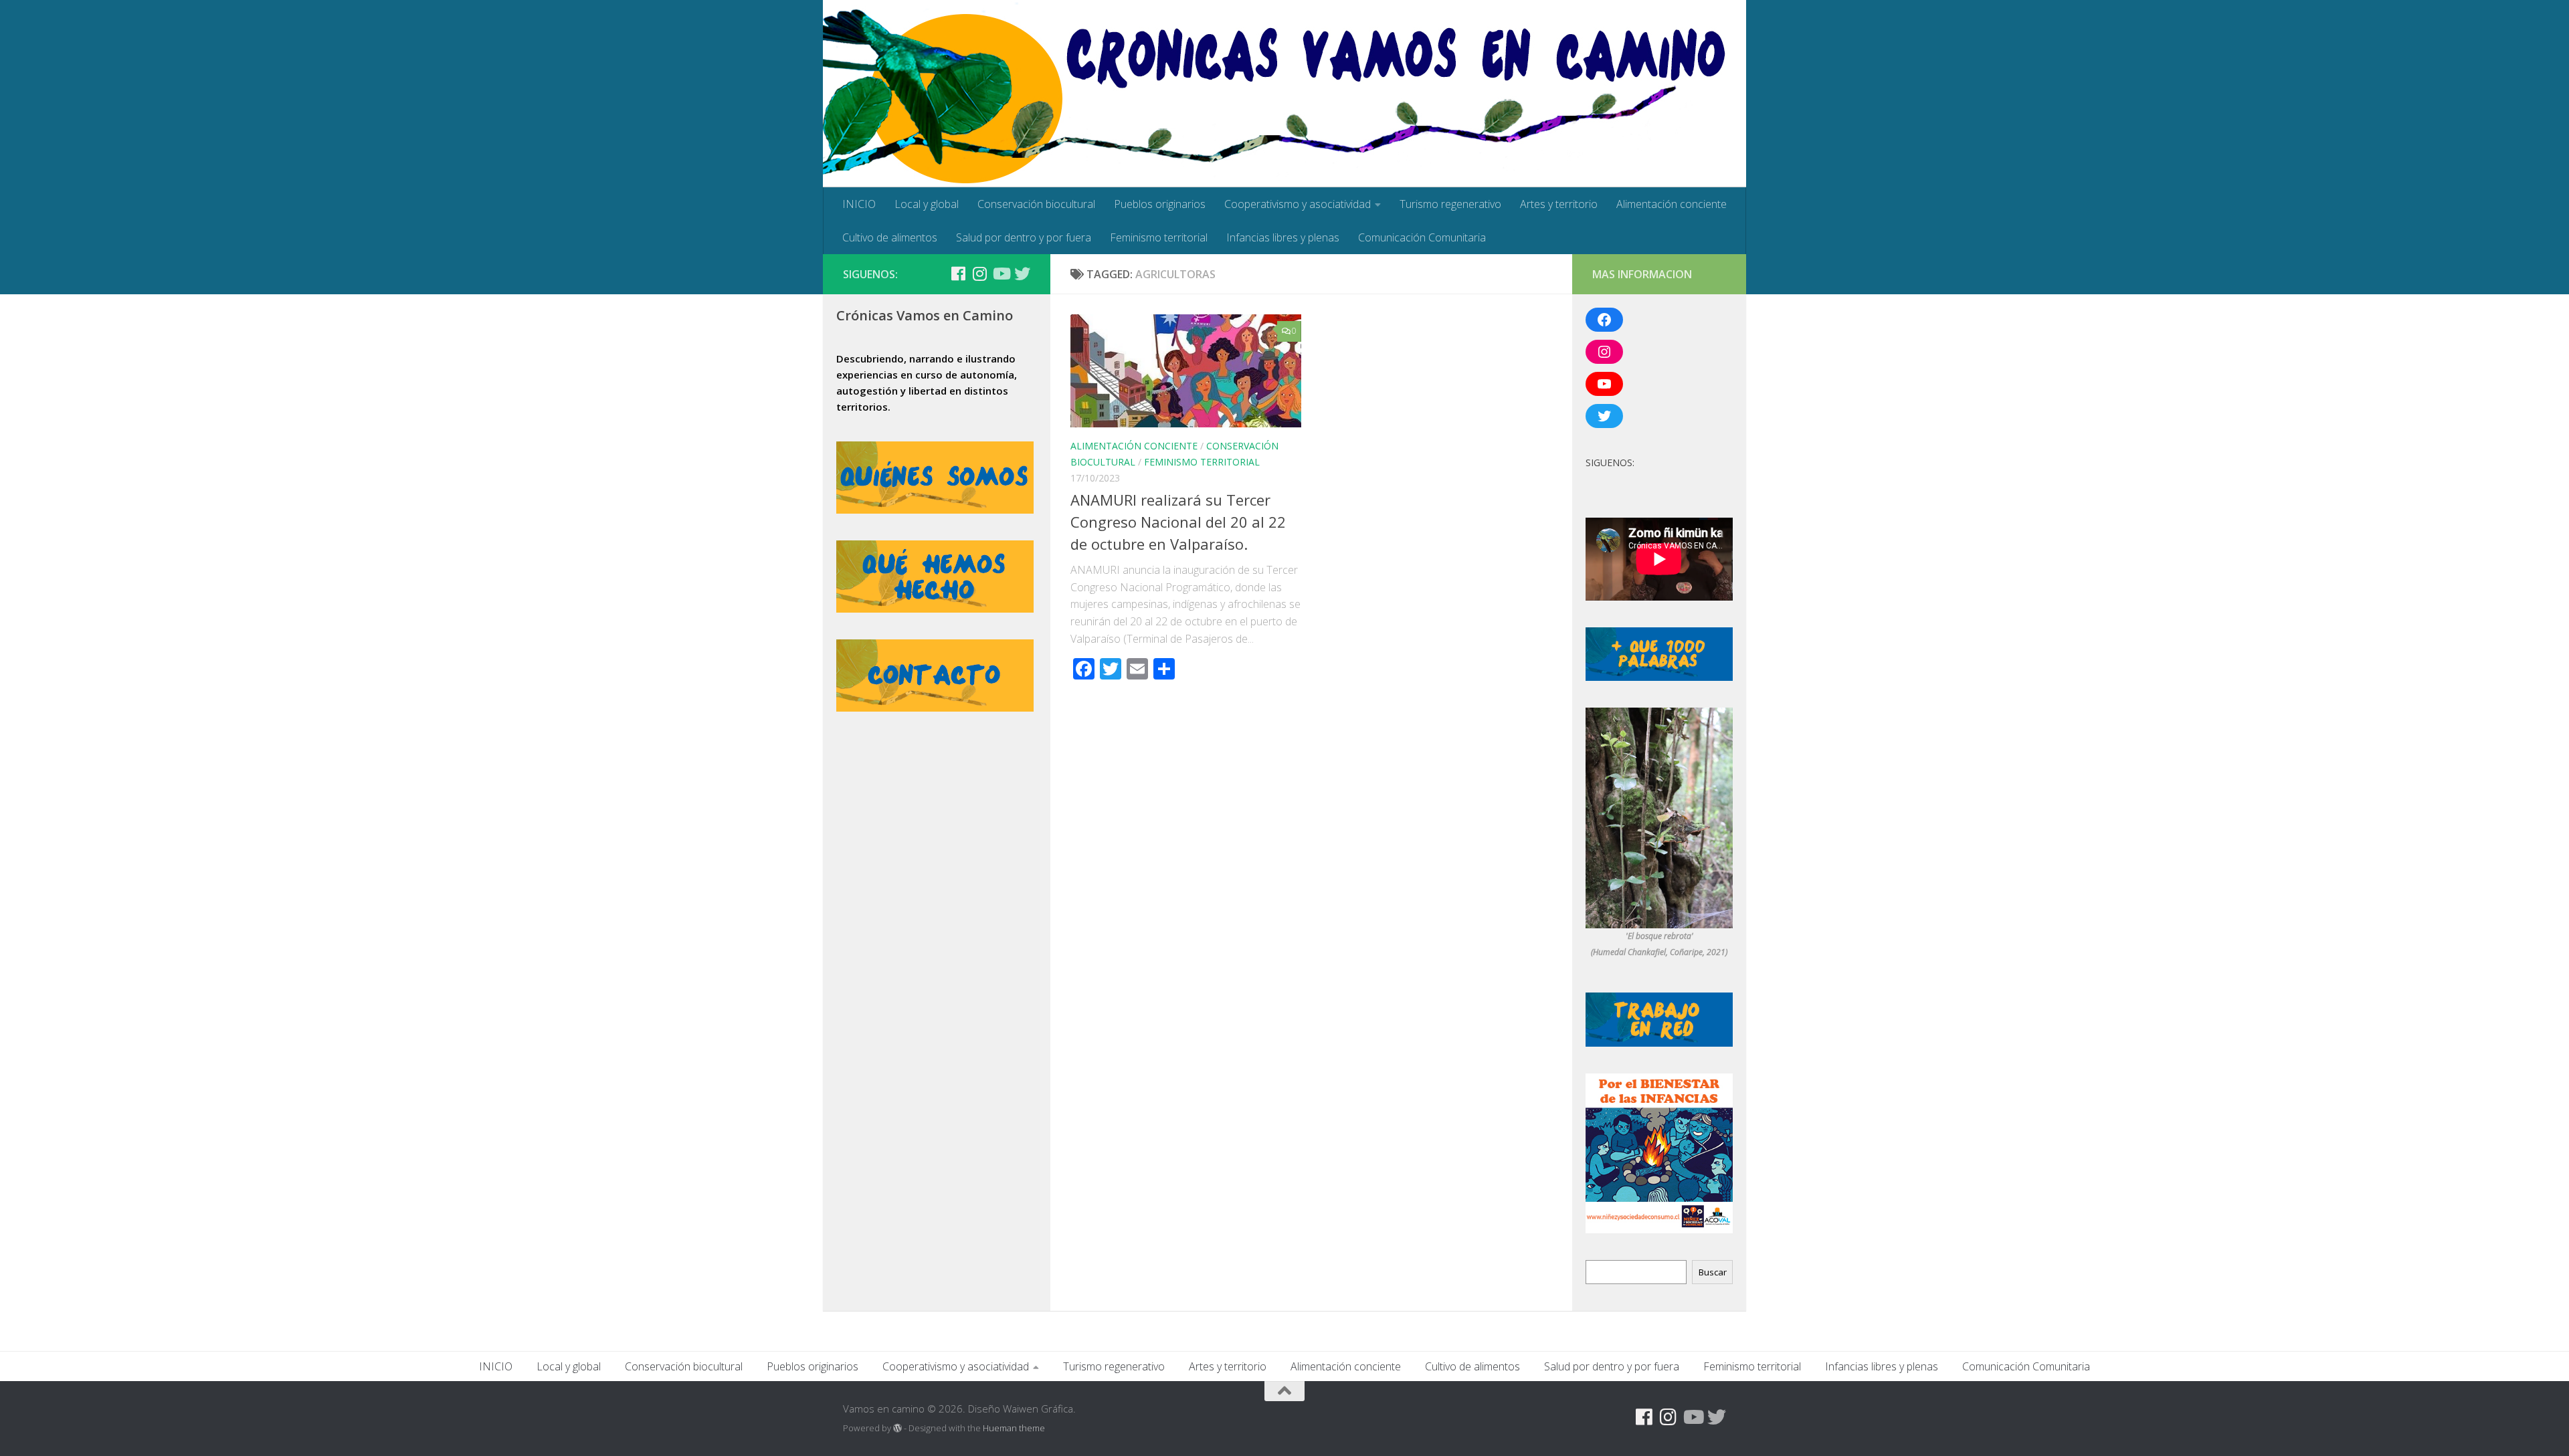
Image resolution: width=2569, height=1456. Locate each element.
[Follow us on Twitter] (1022, 274)
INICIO (859, 204)
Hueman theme (1014, 1428)
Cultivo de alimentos (890, 237)
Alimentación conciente (1672, 204)
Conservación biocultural (1036, 204)
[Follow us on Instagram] (979, 274)
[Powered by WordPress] (897, 1428)
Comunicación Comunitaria (1422, 237)
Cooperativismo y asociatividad (1298, 204)
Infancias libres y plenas (1283, 237)
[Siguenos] (937, 274)
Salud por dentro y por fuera (1024, 237)
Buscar (1713, 1272)
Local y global (927, 204)
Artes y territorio (1559, 204)
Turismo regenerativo (1450, 204)
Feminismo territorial (1159, 237)
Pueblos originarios (1160, 204)
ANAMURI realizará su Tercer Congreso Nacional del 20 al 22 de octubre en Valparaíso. (1178, 522)
